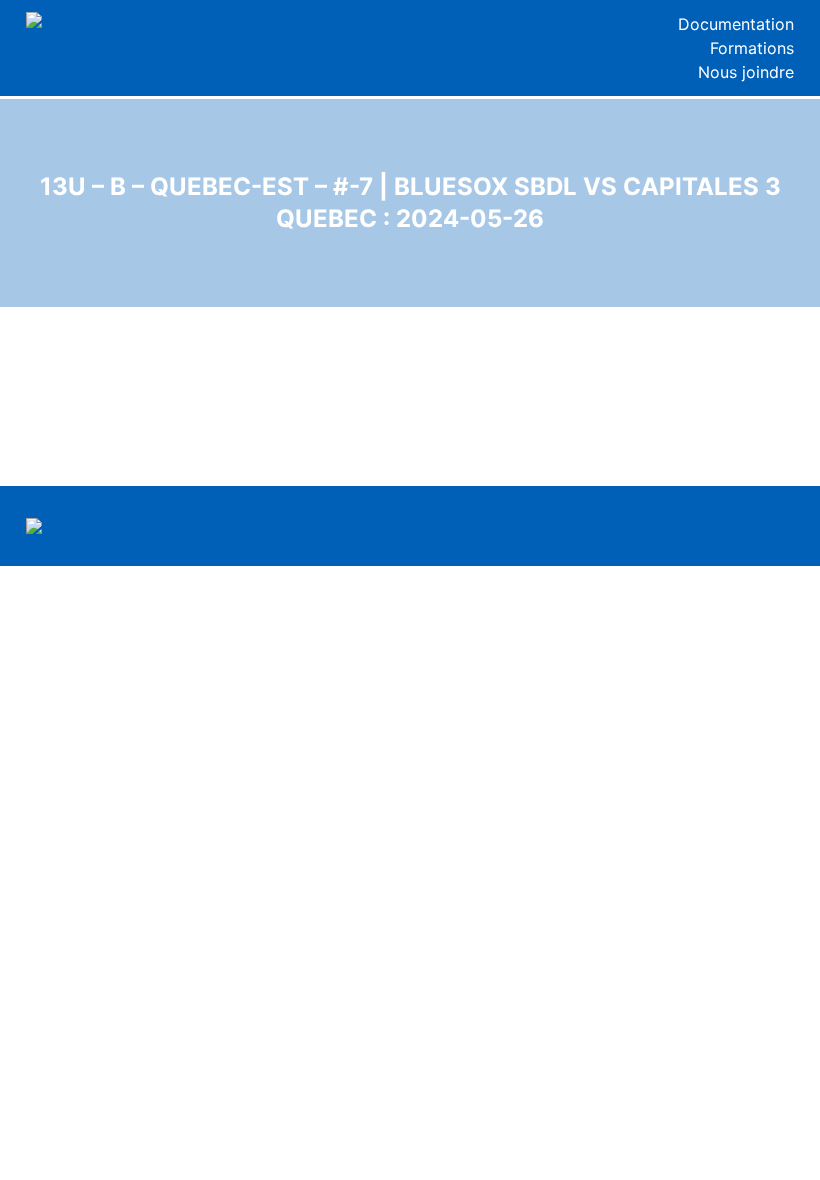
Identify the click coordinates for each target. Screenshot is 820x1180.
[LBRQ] (122, 20)
